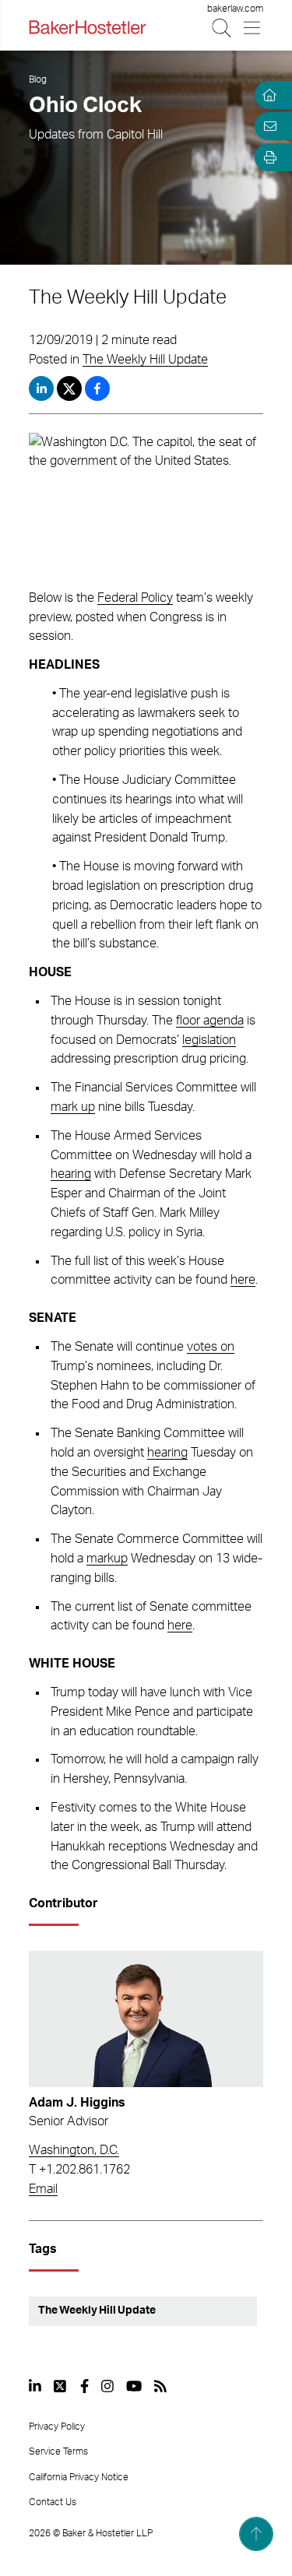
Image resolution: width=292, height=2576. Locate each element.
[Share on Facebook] (97, 388)
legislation (209, 1040)
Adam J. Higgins (77, 2103)
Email (43, 2189)
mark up (73, 1107)
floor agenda (210, 1021)
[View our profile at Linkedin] (35, 2386)
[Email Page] (267, 126)
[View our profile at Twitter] (61, 2386)
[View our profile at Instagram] (107, 2386)
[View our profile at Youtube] (134, 2386)
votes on (211, 1347)
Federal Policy (135, 598)
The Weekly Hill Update (145, 360)
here (243, 1280)
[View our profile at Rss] (160, 2386)
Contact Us (53, 2502)
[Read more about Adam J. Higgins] (146, 2019)
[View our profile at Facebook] (84, 2386)
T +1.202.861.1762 (79, 2170)
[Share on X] (71, 388)
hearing (71, 1174)
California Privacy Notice (79, 2477)
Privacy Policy (57, 2427)
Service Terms (58, 2451)
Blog (38, 79)
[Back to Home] (87, 27)
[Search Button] (222, 28)
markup (107, 1559)
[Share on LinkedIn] (41, 388)
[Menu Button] (253, 28)
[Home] (267, 95)
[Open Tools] (267, 157)
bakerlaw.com (235, 9)
